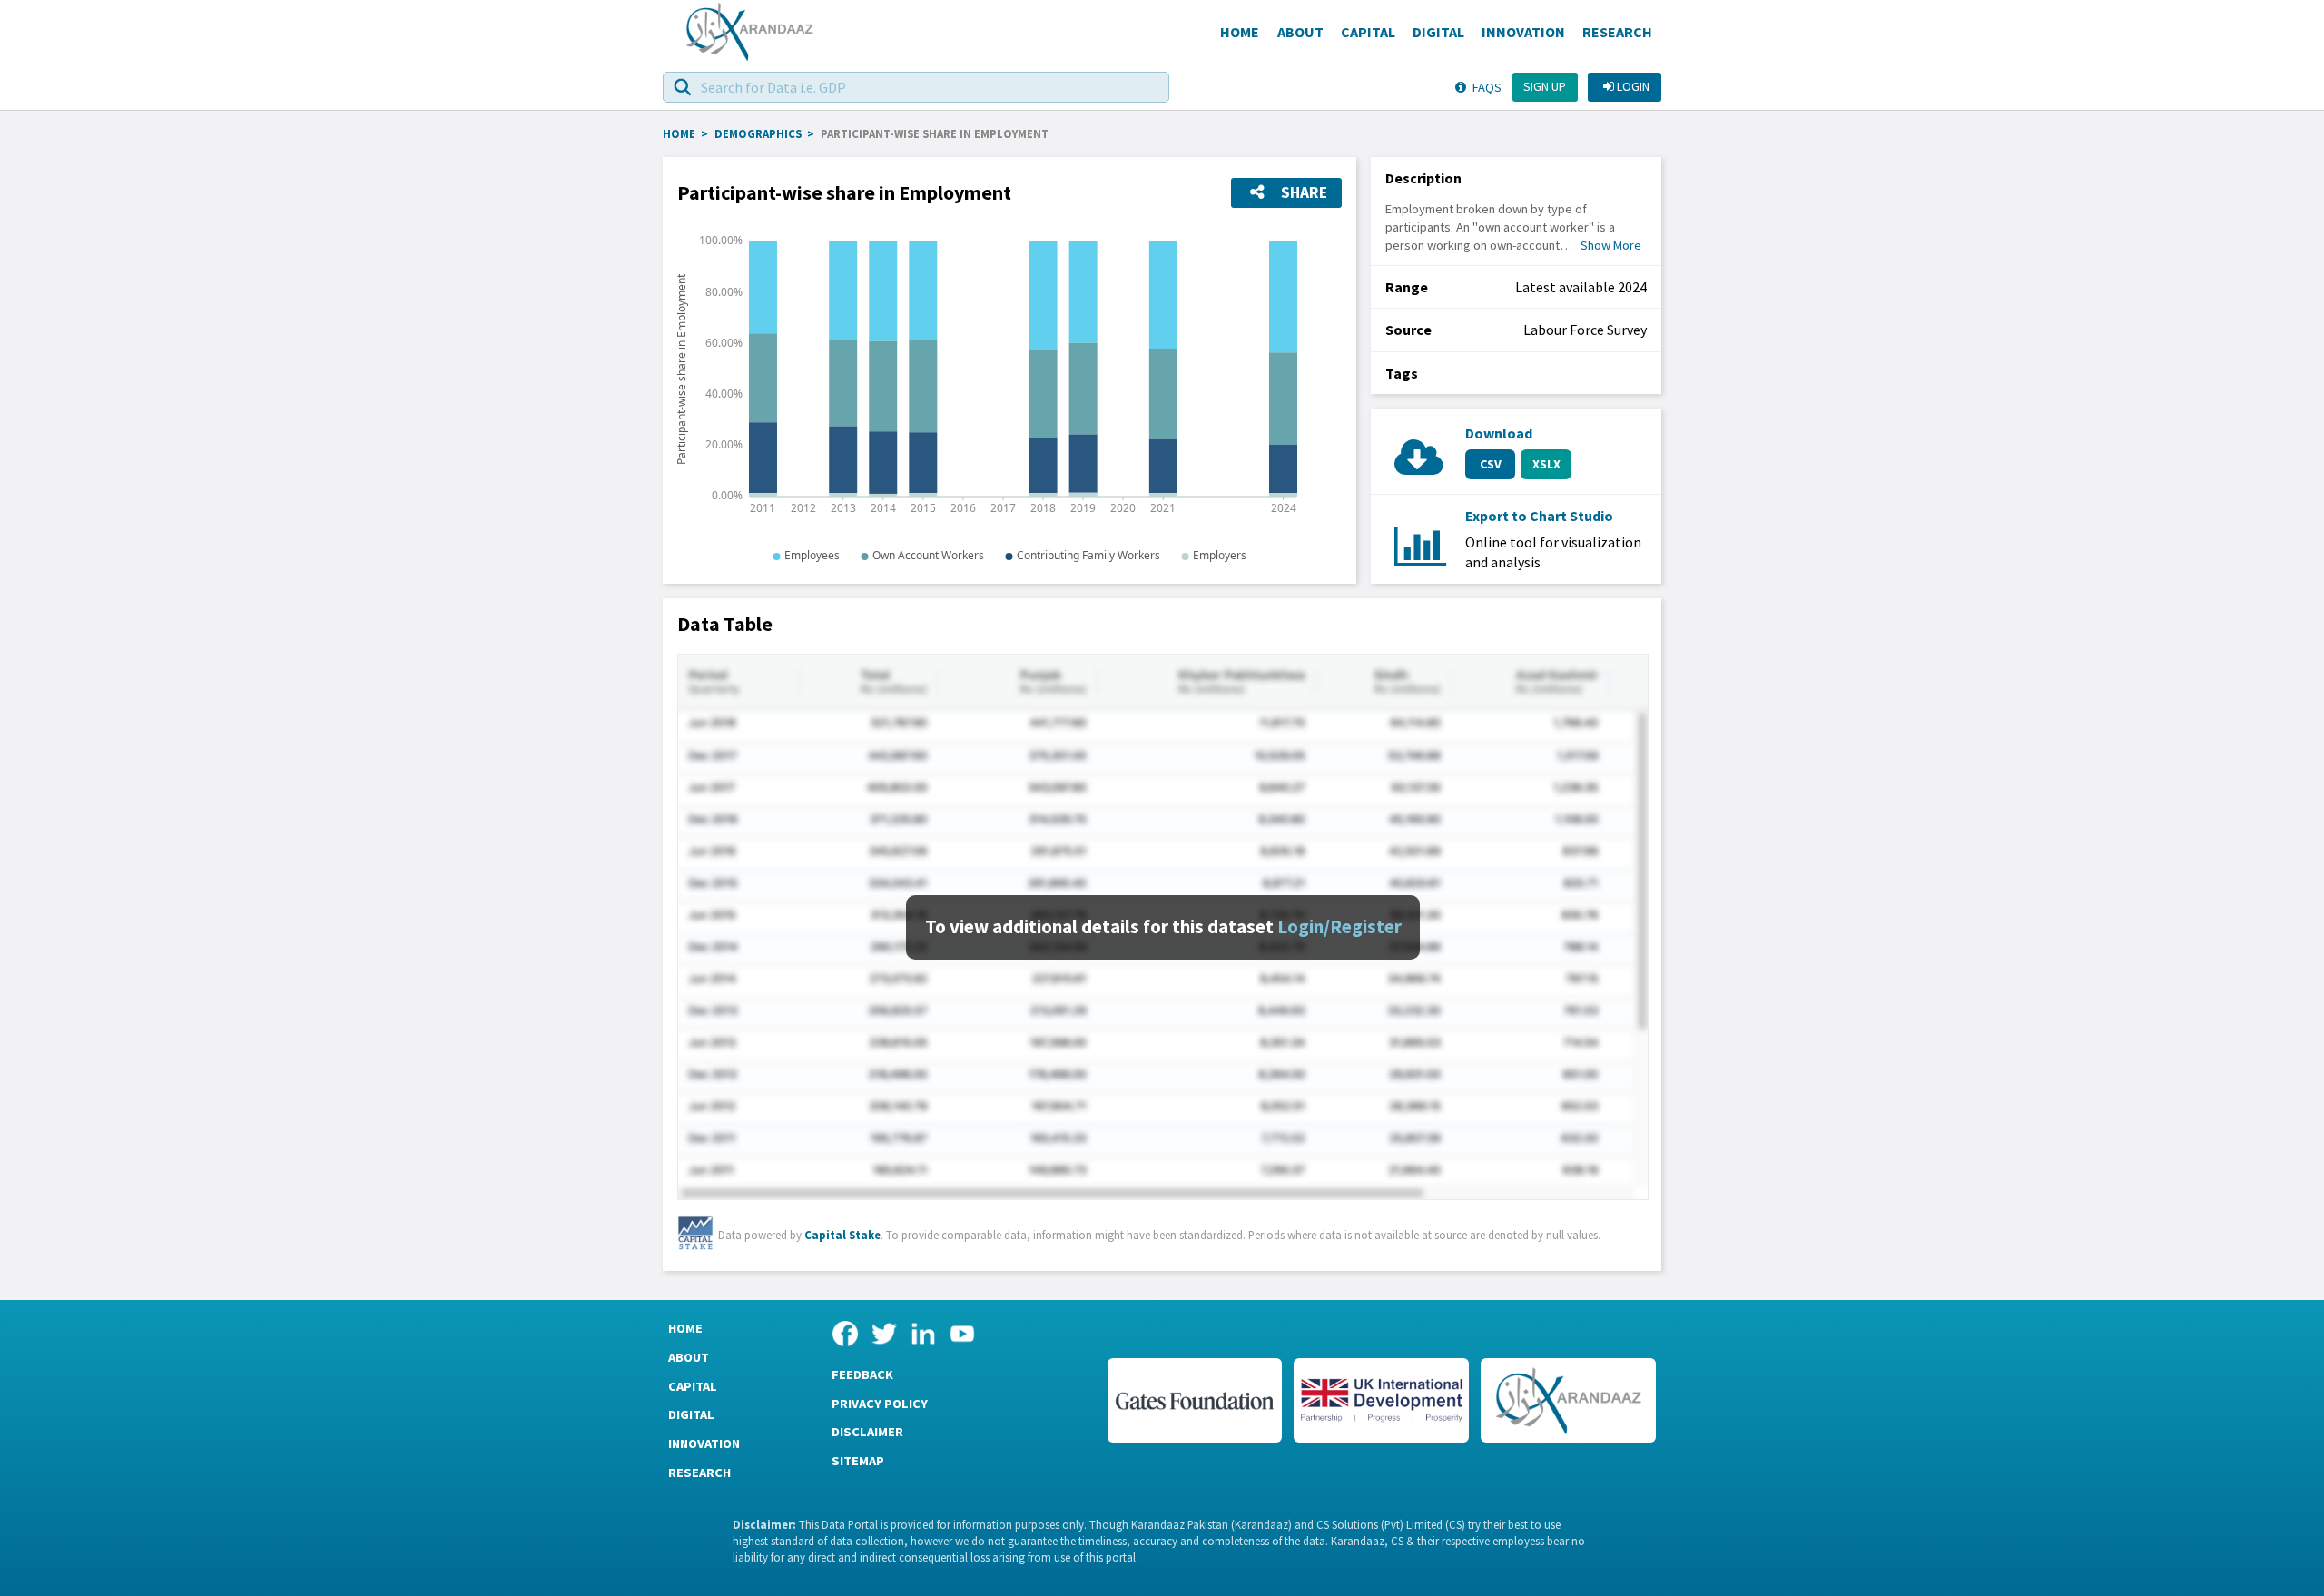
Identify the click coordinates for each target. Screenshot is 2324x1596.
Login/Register (1339, 927)
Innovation (1523, 32)
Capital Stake (842, 1235)
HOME (679, 133)
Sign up (1545, 86)
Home (1240, 32)
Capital (1368, 32)
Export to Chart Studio (1539, 516)
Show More (1611, 245)
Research (1617, 32)
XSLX (1546, 464)
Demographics (758, 133)
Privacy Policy (880, 1404)
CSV (1491, 464)
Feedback (862, 1374)
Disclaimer (867, 1432)
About (1300, 32)
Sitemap (858, 1461)
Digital (1438, 32)
